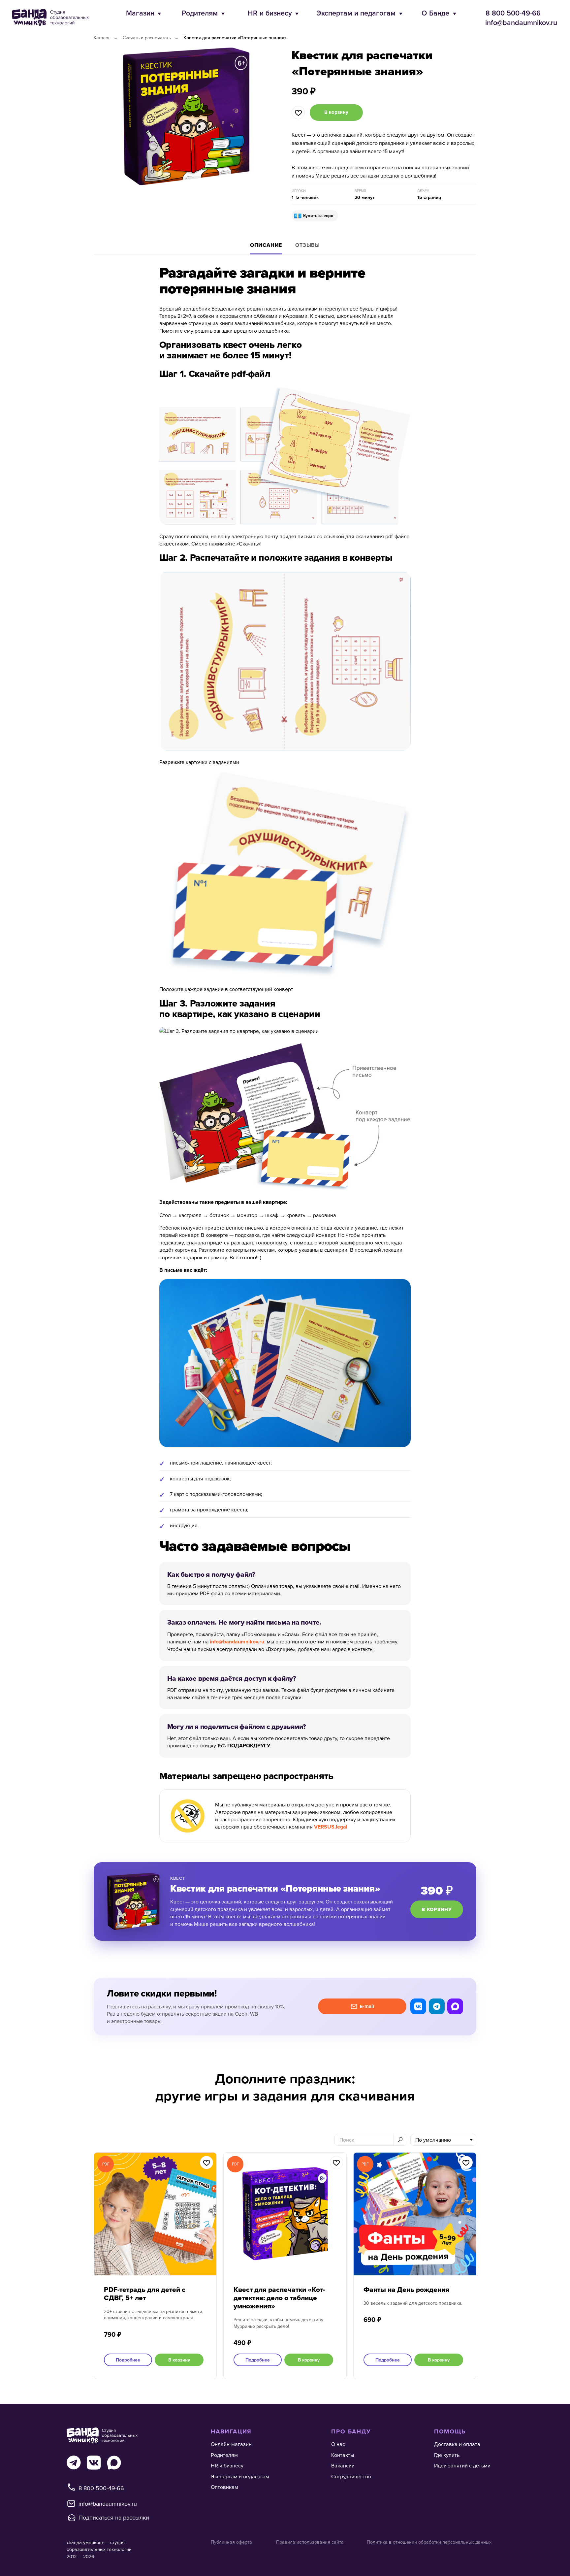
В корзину (437, 1909)
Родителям (200, 13)
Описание (266, 245)
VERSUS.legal (331, 1827)
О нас (338, 2444)
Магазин (140, 13)
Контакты (343, 2455)
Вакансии (343, 2465)
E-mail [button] (367, 2006)
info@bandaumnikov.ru (521, 23)
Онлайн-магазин (231, 2444)
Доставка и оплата (457, 2444)
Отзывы (308, 245)
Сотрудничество (351, 2476)
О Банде (435, 13)
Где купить (447, 2455)
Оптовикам (224, 2487)
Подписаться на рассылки (114, 2517)
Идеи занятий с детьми (462, 2465)
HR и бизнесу (270, 13)
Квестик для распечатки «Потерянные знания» (235, 38)
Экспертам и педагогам (356, 13)
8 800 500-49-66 (513, 13)
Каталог (102, 38)
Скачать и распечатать (147, 38)
